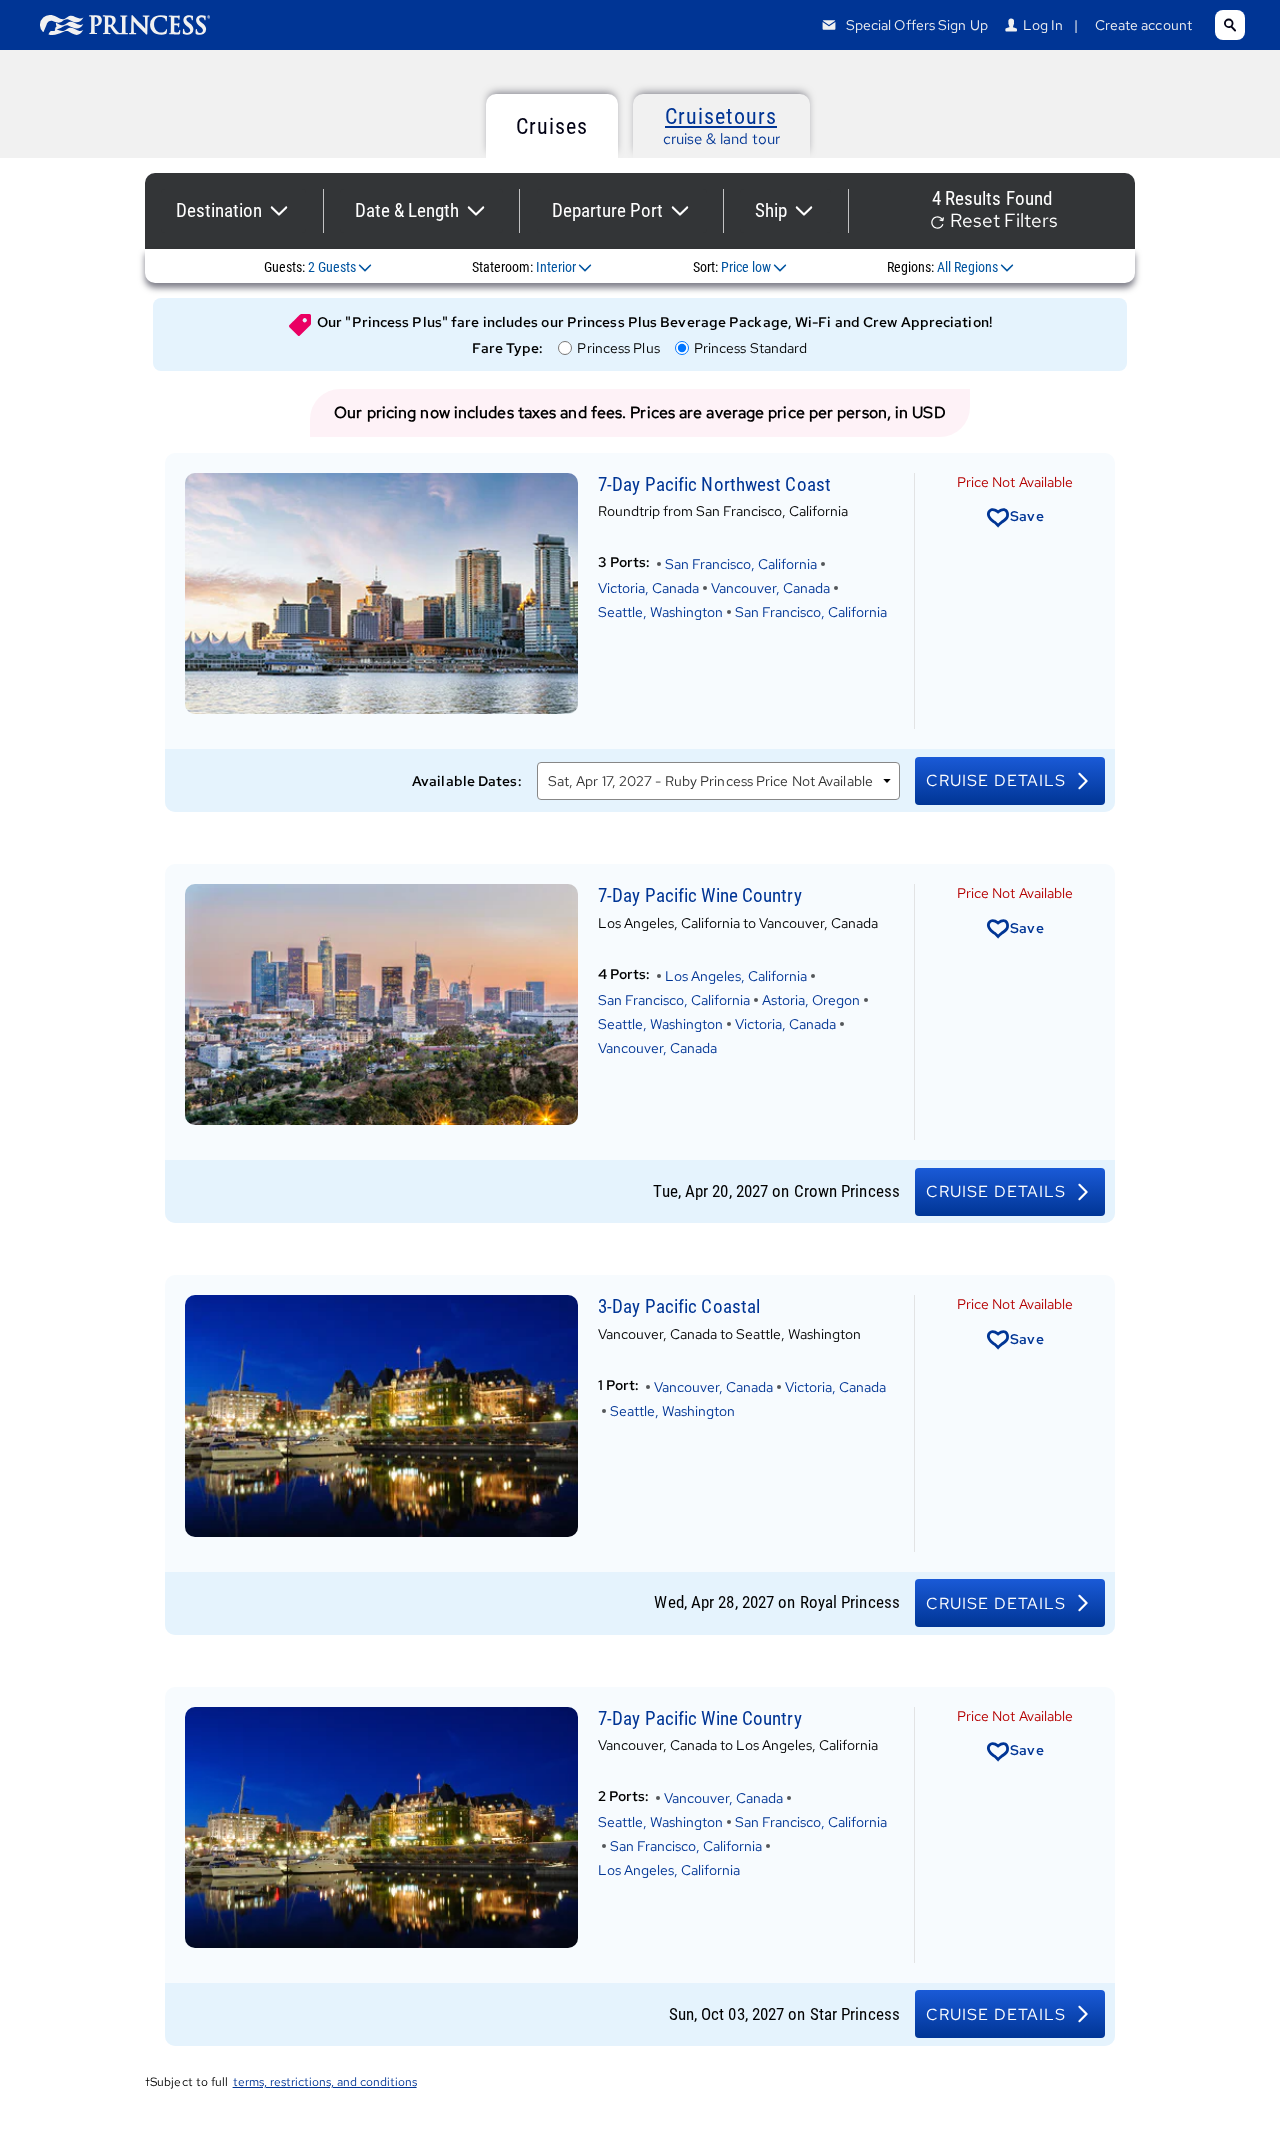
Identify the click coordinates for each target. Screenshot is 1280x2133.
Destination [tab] (219, 210)
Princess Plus (617, 348)
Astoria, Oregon (811, 1000)
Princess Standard (750, 348)
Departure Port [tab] (607, 210)
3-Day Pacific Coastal (679, 1306)
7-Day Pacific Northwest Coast (714, 484)
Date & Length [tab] (407, 210)
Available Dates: (467, 781)
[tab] (552, 126)
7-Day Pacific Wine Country (700, 895)
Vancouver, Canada (770, 588)
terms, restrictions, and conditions (325, 2082)
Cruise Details (996, 780)
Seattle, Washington (660, 612)
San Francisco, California (741, 564)
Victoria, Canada (648, 588)
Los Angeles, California (736, 976)
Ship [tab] (771, 210)
